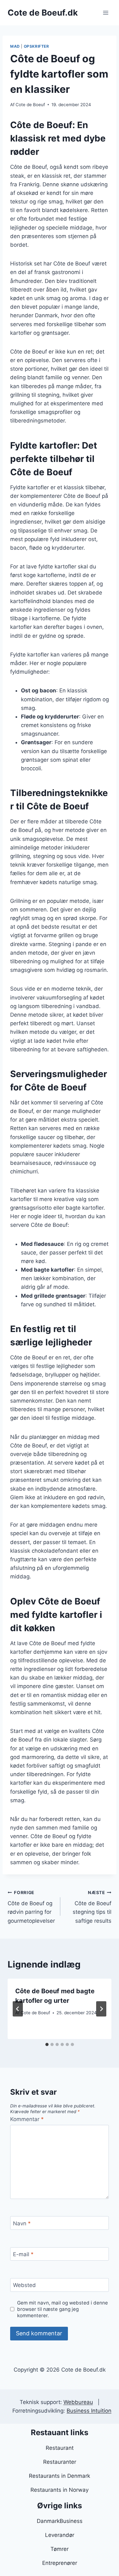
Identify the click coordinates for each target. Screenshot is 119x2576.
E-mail (23, 2254)
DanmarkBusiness (60, 2521)
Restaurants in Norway (60, 2490)
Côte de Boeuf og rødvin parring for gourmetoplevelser (31, 1907)
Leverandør (60, 2535)
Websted (24, 2285)
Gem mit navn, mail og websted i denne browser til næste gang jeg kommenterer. (63, 2309)
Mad (15, 46)
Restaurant (60, 2448)
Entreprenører (60, 2563)
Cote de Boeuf (30, 105)
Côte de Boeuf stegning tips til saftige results (92, 1907)
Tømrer (60, 2549)
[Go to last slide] (18, 2009)
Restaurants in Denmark (60, 2476)
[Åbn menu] (106, 13)
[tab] (47, 2044)
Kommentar (27, 2119)
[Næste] (101, 2009)
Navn (22, 2223)
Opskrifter (36, 46)
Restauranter (60, 2462)
